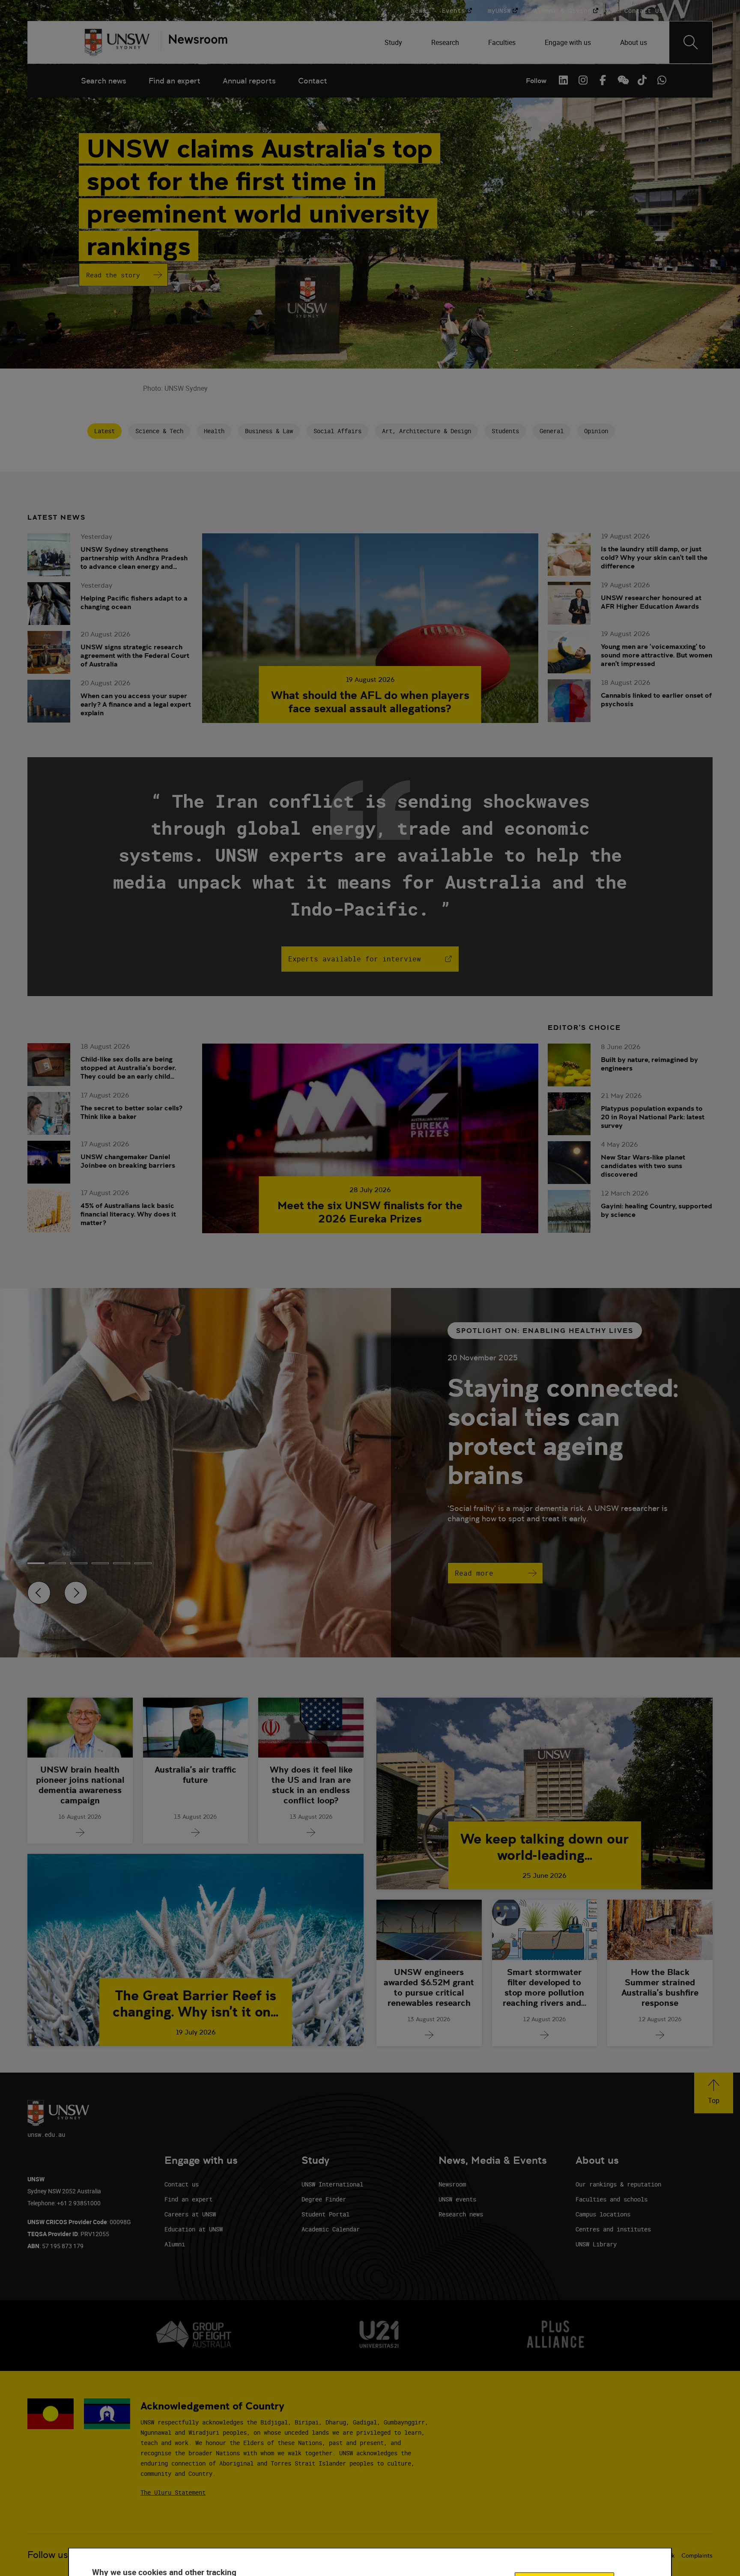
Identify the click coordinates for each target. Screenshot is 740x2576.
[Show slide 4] (122, 1563)
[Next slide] (76, 1593)
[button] (714, 2093)
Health (214, 431)
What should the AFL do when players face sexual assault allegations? (370, 702)
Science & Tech (159, 431)
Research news (461, 2214)
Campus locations (603, 2214)
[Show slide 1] (57, 1563)
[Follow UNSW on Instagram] (583, 80)
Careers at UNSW (190, 2214)
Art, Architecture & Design (427, 431)
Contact (313, 81)
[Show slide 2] (79, 1563)
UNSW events (457, 2199)
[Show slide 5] (143, 1563)
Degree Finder (324, 2199)
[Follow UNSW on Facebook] (603, 80)
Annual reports (249, 81)
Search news (104, 81)
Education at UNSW (194, 2229)
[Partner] (194, 42)
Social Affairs (337, 431)
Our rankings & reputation (618, 2184)
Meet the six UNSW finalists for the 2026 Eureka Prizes (370, 1212)
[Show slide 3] (100, 1563)
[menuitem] (394, 42)
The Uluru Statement (173, 2492)
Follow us (48, 2555)
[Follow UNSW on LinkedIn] (563, 80)
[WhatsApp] (662, 80)
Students (505, 431)
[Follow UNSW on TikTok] (642, 80)
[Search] (691, 42)
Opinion (596, 431)
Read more (474, 1573)
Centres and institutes (613, 2229)
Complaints (697, 2555)
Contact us (182, 2184)
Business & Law (269, 431)
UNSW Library (596, 2244)
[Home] (117, 42)
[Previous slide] (39, 1593)
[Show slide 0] (36, 1563)
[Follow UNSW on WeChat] (622, 80)
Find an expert (175, 81)
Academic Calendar (331, 2229)
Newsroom (452, 2184)
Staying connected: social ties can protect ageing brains (563, 1431)
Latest (104, 431)
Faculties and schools (612, 2199)
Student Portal (325, 2214)
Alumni (175, 2244)
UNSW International (332, 2184)
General (552, 431)
